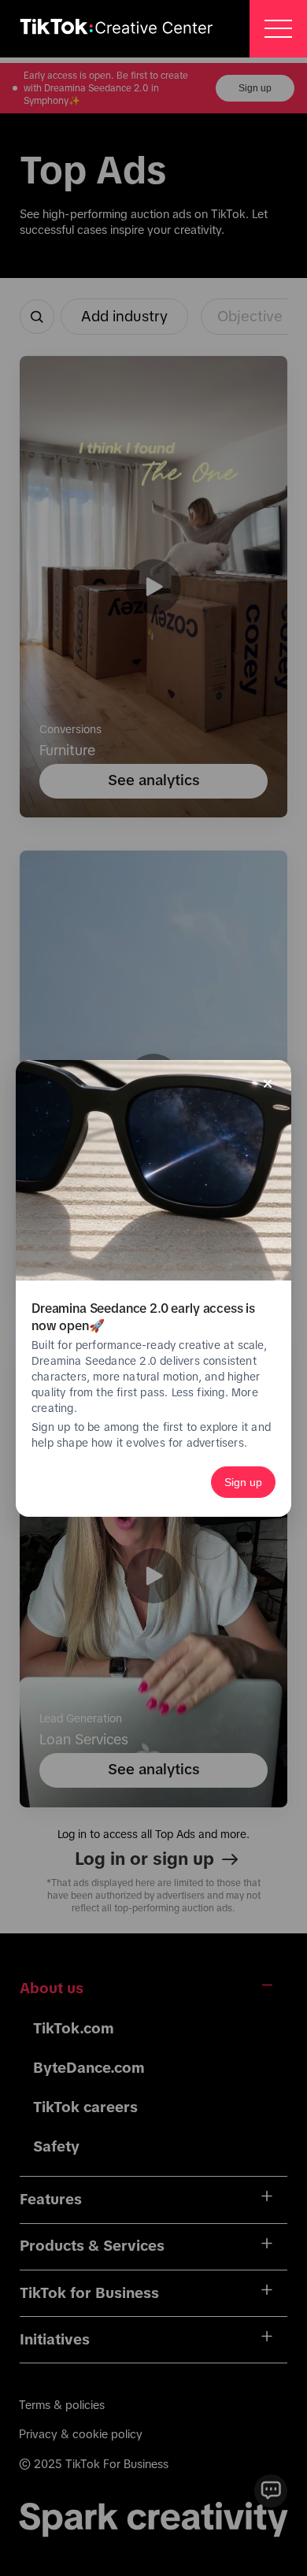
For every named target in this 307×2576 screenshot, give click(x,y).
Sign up (243, 1482)
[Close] (268, 1084)
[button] (278, 29)
